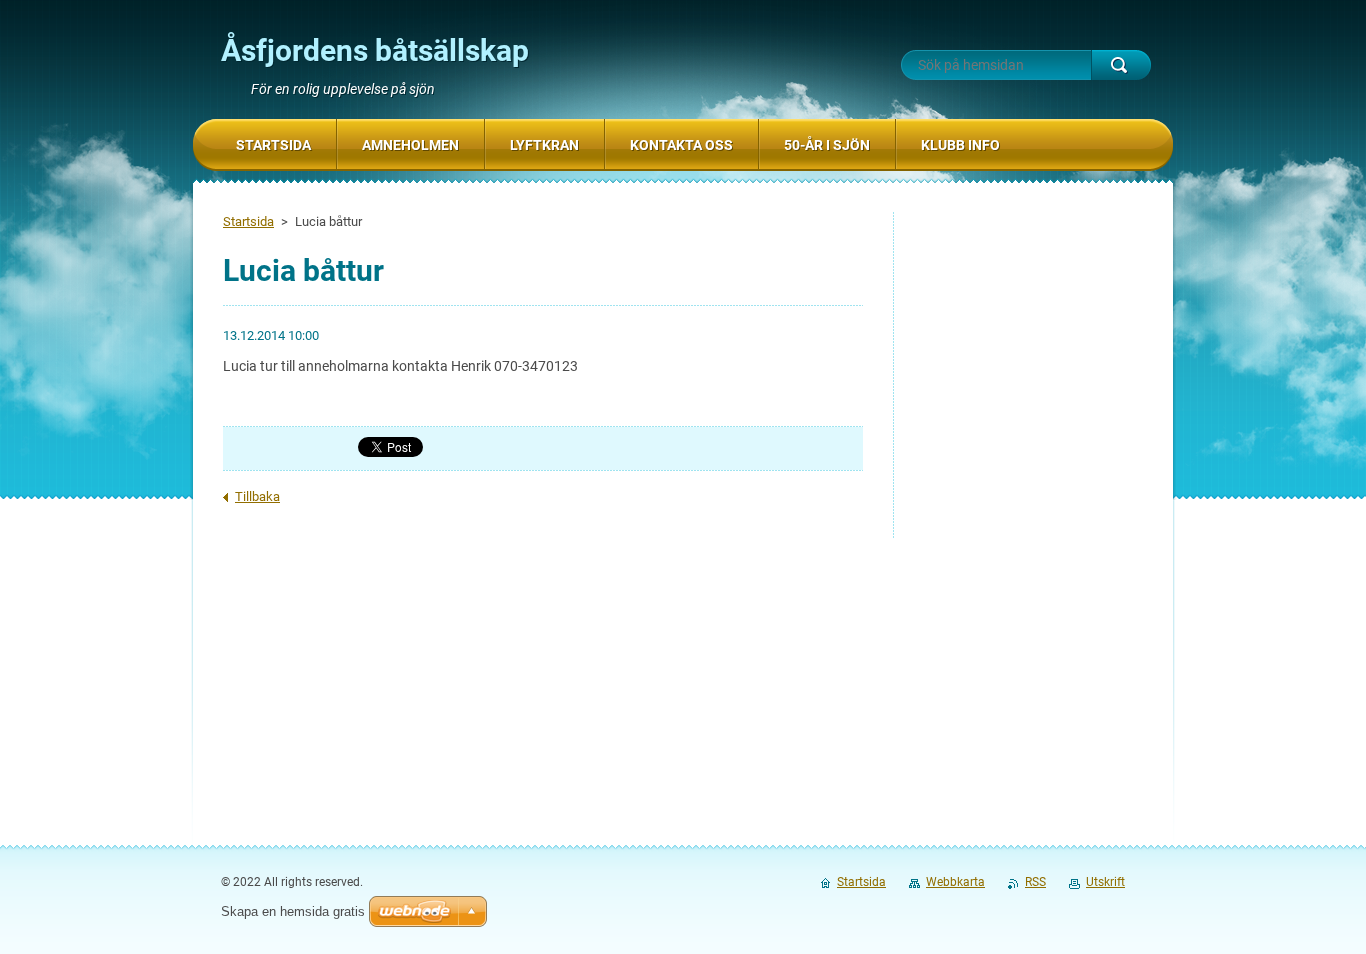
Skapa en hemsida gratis (293, 911)
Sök (1121, 65)
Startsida (248, 221)
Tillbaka (257, 496)
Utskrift (1105, 882)
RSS (1035, 882)
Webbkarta (955, 882)
